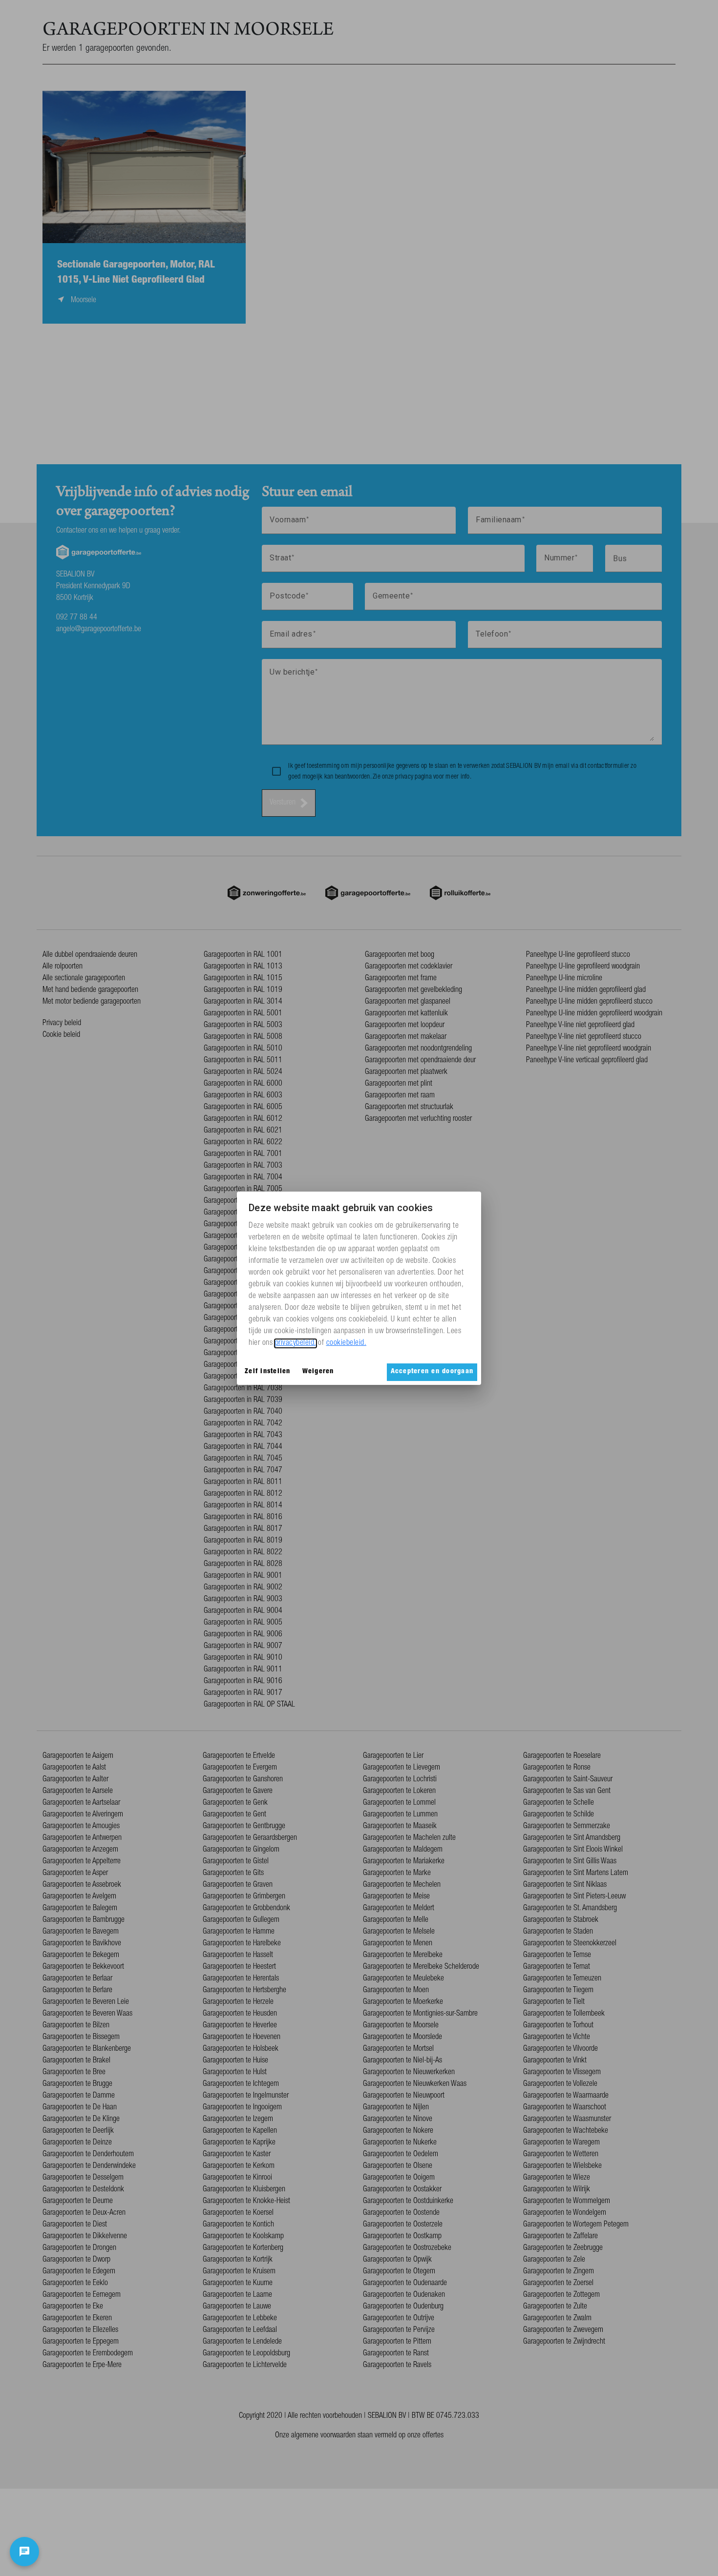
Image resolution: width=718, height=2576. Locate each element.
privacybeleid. (296, 1343)
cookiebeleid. (347, 1343)
